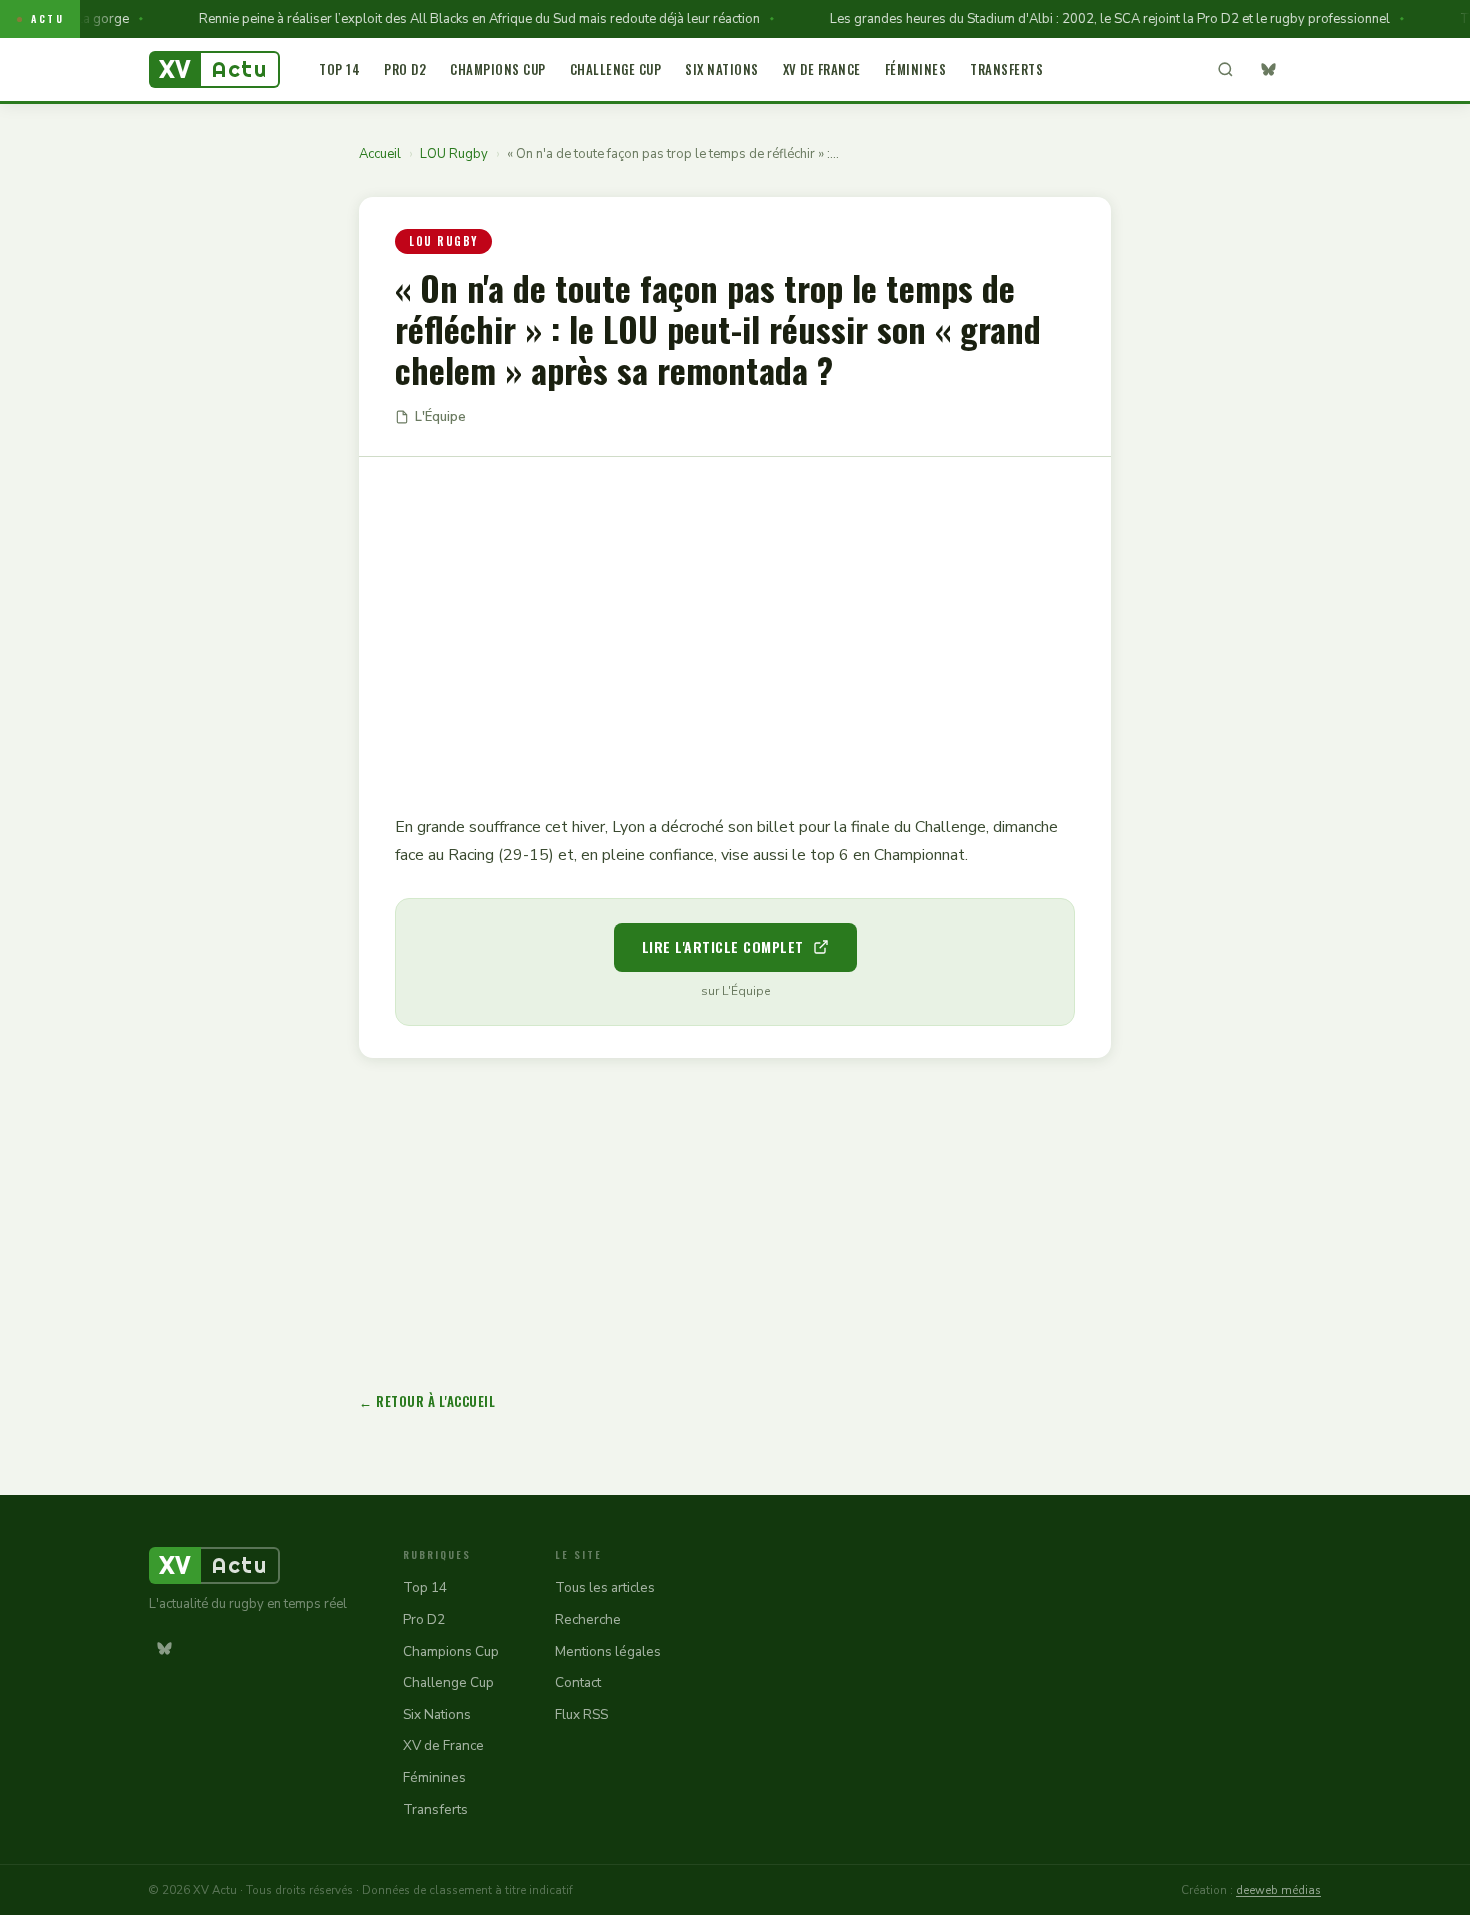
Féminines (916, 69)
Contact (578, 1682)
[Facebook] (1306, 70)
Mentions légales (608, 1651)
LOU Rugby (454, 154)
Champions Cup (498, 69)
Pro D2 (405, 69)
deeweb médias (1278, 1890)
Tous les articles (605, 1587)
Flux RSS (581, 1714)
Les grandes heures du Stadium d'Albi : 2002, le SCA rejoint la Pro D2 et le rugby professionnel (1089, 19)
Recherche (588, 1619)
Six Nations (722, 69)
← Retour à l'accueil (427, 1401)
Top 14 (339, 69)
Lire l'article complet (723, 946)
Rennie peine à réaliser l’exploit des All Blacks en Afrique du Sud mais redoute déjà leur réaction (458, 19)
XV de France (822, 69)
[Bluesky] (1268, 70)
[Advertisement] (735, 621)
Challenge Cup (616, 69)
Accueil (380, 154)
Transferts (1006, 69)
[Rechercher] (1225, 70)
